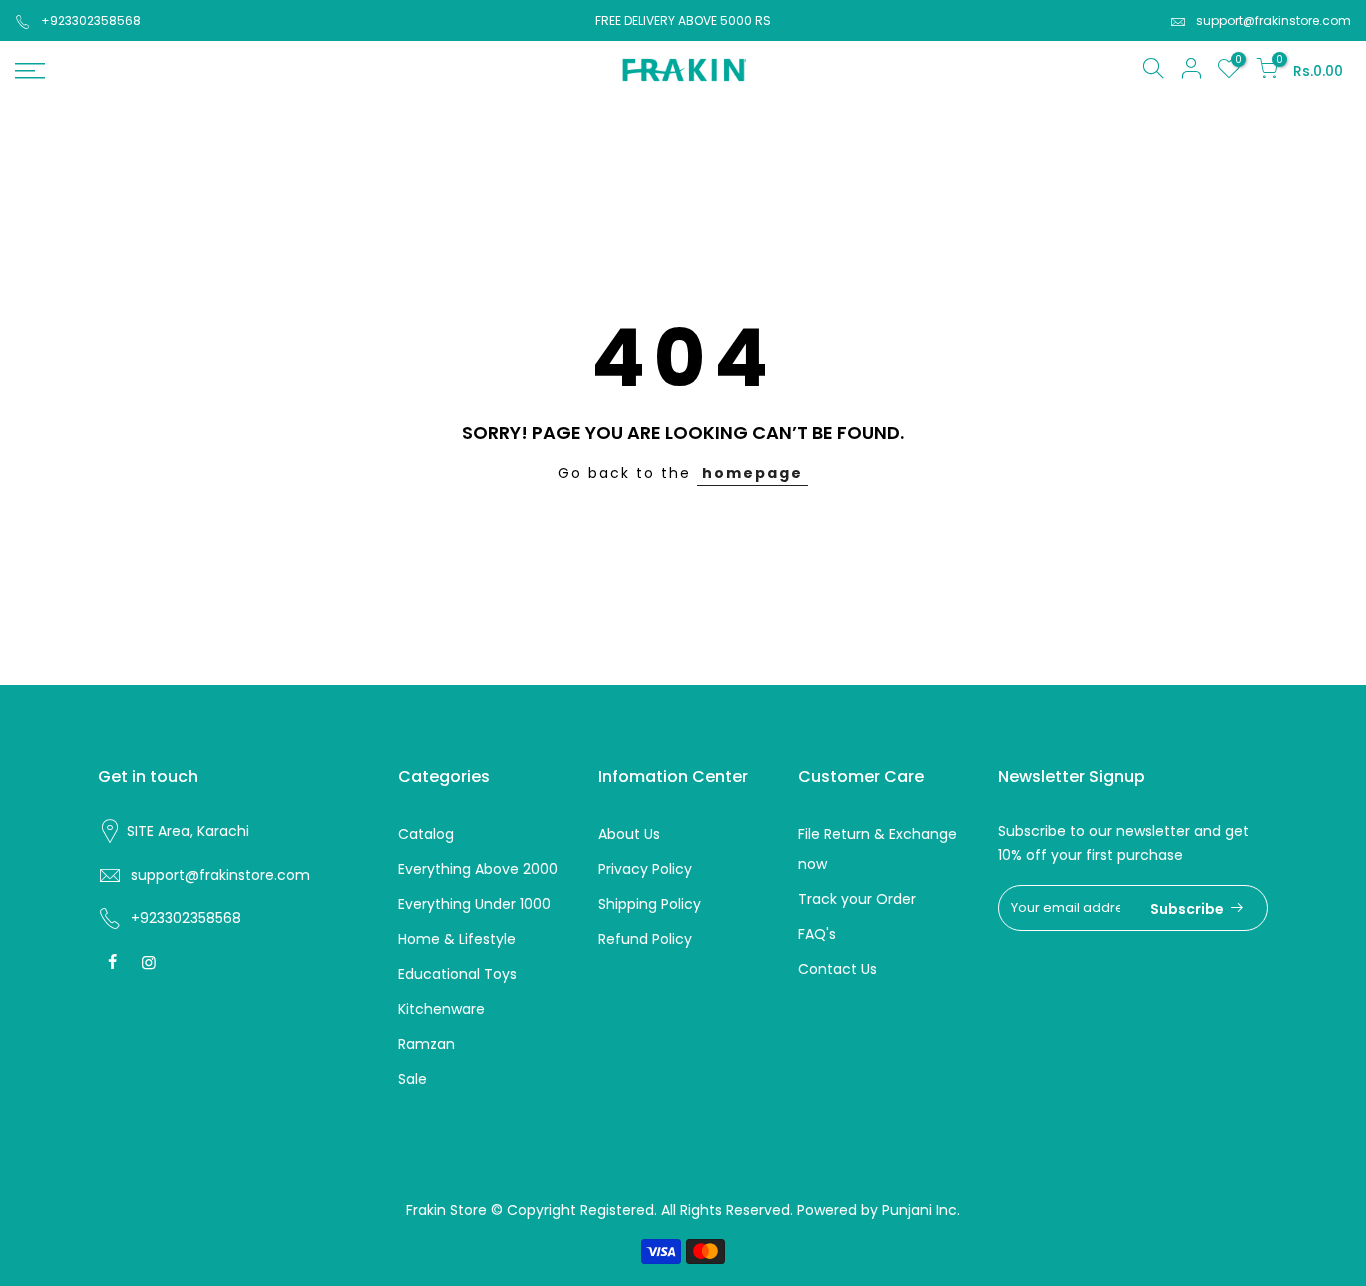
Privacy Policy (645, 869)
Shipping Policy (649, 904)
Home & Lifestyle (457, 939)
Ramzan (426, 1044)
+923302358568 (91, 20)
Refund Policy (645, 939)
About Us (629, 834)
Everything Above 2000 (478, 869)
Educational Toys (457, 974)
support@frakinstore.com (1273, 20)
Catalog (426, 834)
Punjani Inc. (921, 1210)
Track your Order (857, 899)
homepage (752, 473)
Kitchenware (441, 1009)
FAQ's (817, 934)
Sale (412, 1079)
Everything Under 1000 (474, 904)
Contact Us (837, 969)
